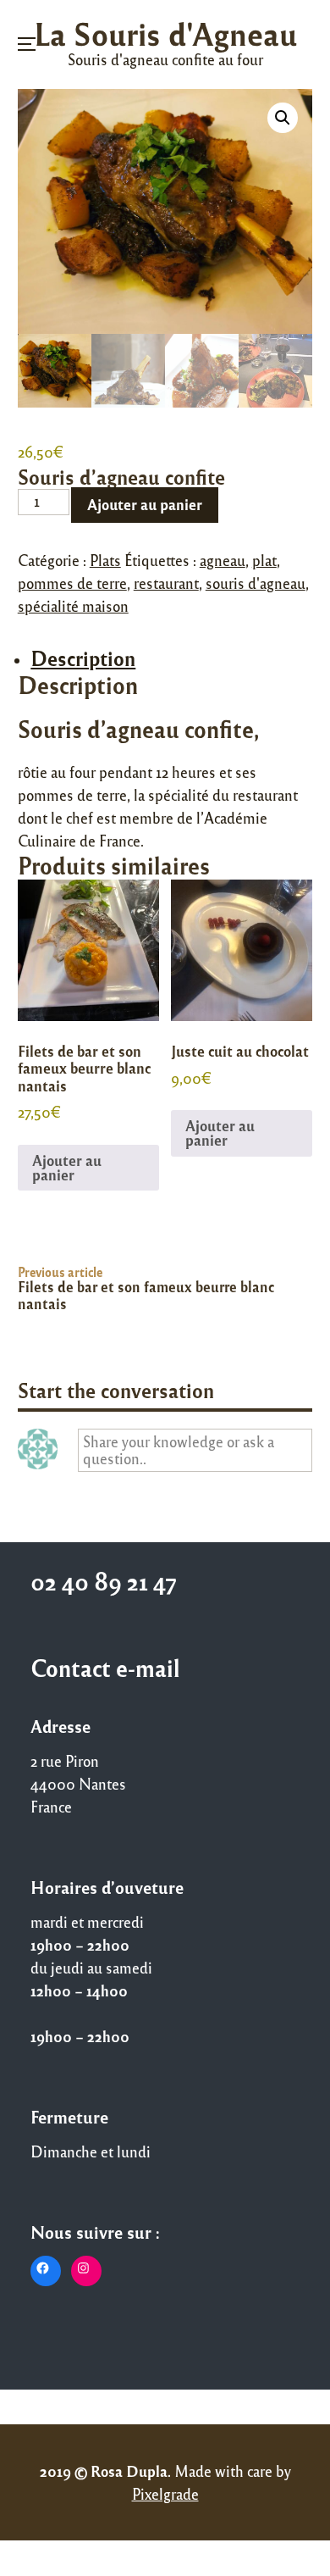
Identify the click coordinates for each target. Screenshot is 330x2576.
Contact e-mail (105, 1668)
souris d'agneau (256, 583)
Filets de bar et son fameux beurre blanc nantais (146, 1295)
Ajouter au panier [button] (67, 1167)
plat (264, 560)
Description (83, 658)
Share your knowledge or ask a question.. (179, 1449)
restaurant (166, 583)
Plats (105, 560)
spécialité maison (73, 606)
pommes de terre (72, 583)
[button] (283, 118)
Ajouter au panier (145, 504)
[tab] (171, 659)
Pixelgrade (165, 2494)
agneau (223, 560)
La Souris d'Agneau (165, 33)
